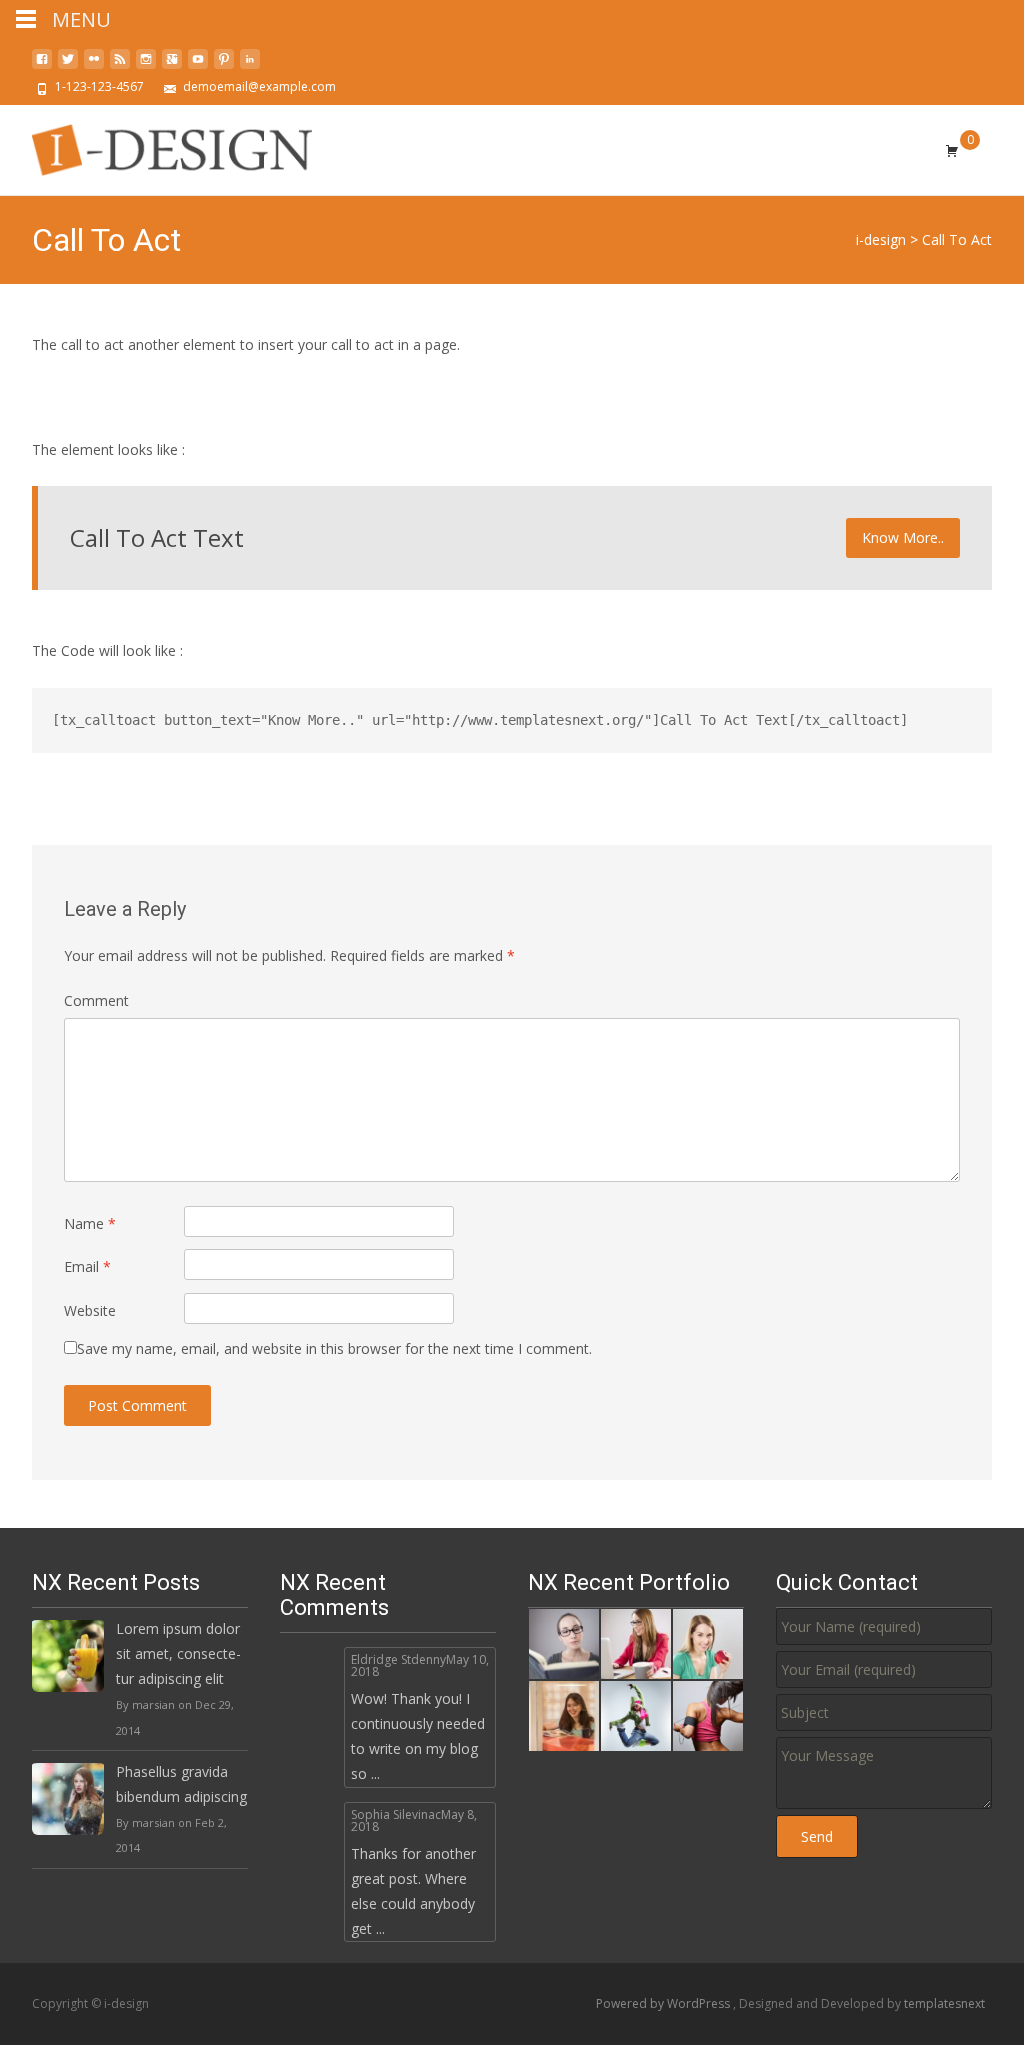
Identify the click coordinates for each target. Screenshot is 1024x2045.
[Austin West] (564, 1714)
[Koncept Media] (636, 1642)
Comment (96, 1000)
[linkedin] (250, 66)
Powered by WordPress (664, 2003)
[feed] (120, 66)
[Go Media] (636, 1714)
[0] (952, 150)
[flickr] (94, 66)
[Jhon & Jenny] (708, 1714)
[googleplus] (172, 66)
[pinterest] (224, 66)
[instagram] (146, 66)
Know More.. (903, 537)
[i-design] (156, 145)
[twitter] (68, 66)
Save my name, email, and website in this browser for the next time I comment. (334, 1348)
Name (90, 1223)
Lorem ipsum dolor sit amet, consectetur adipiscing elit (178, 1653)
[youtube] (198, 66)
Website (90, 1310)
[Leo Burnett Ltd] (708, 1642)
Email (87, 1266)
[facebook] (42, 66)
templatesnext (944, 2003)
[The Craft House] (564, 1642)
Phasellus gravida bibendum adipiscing (181, 1784)
